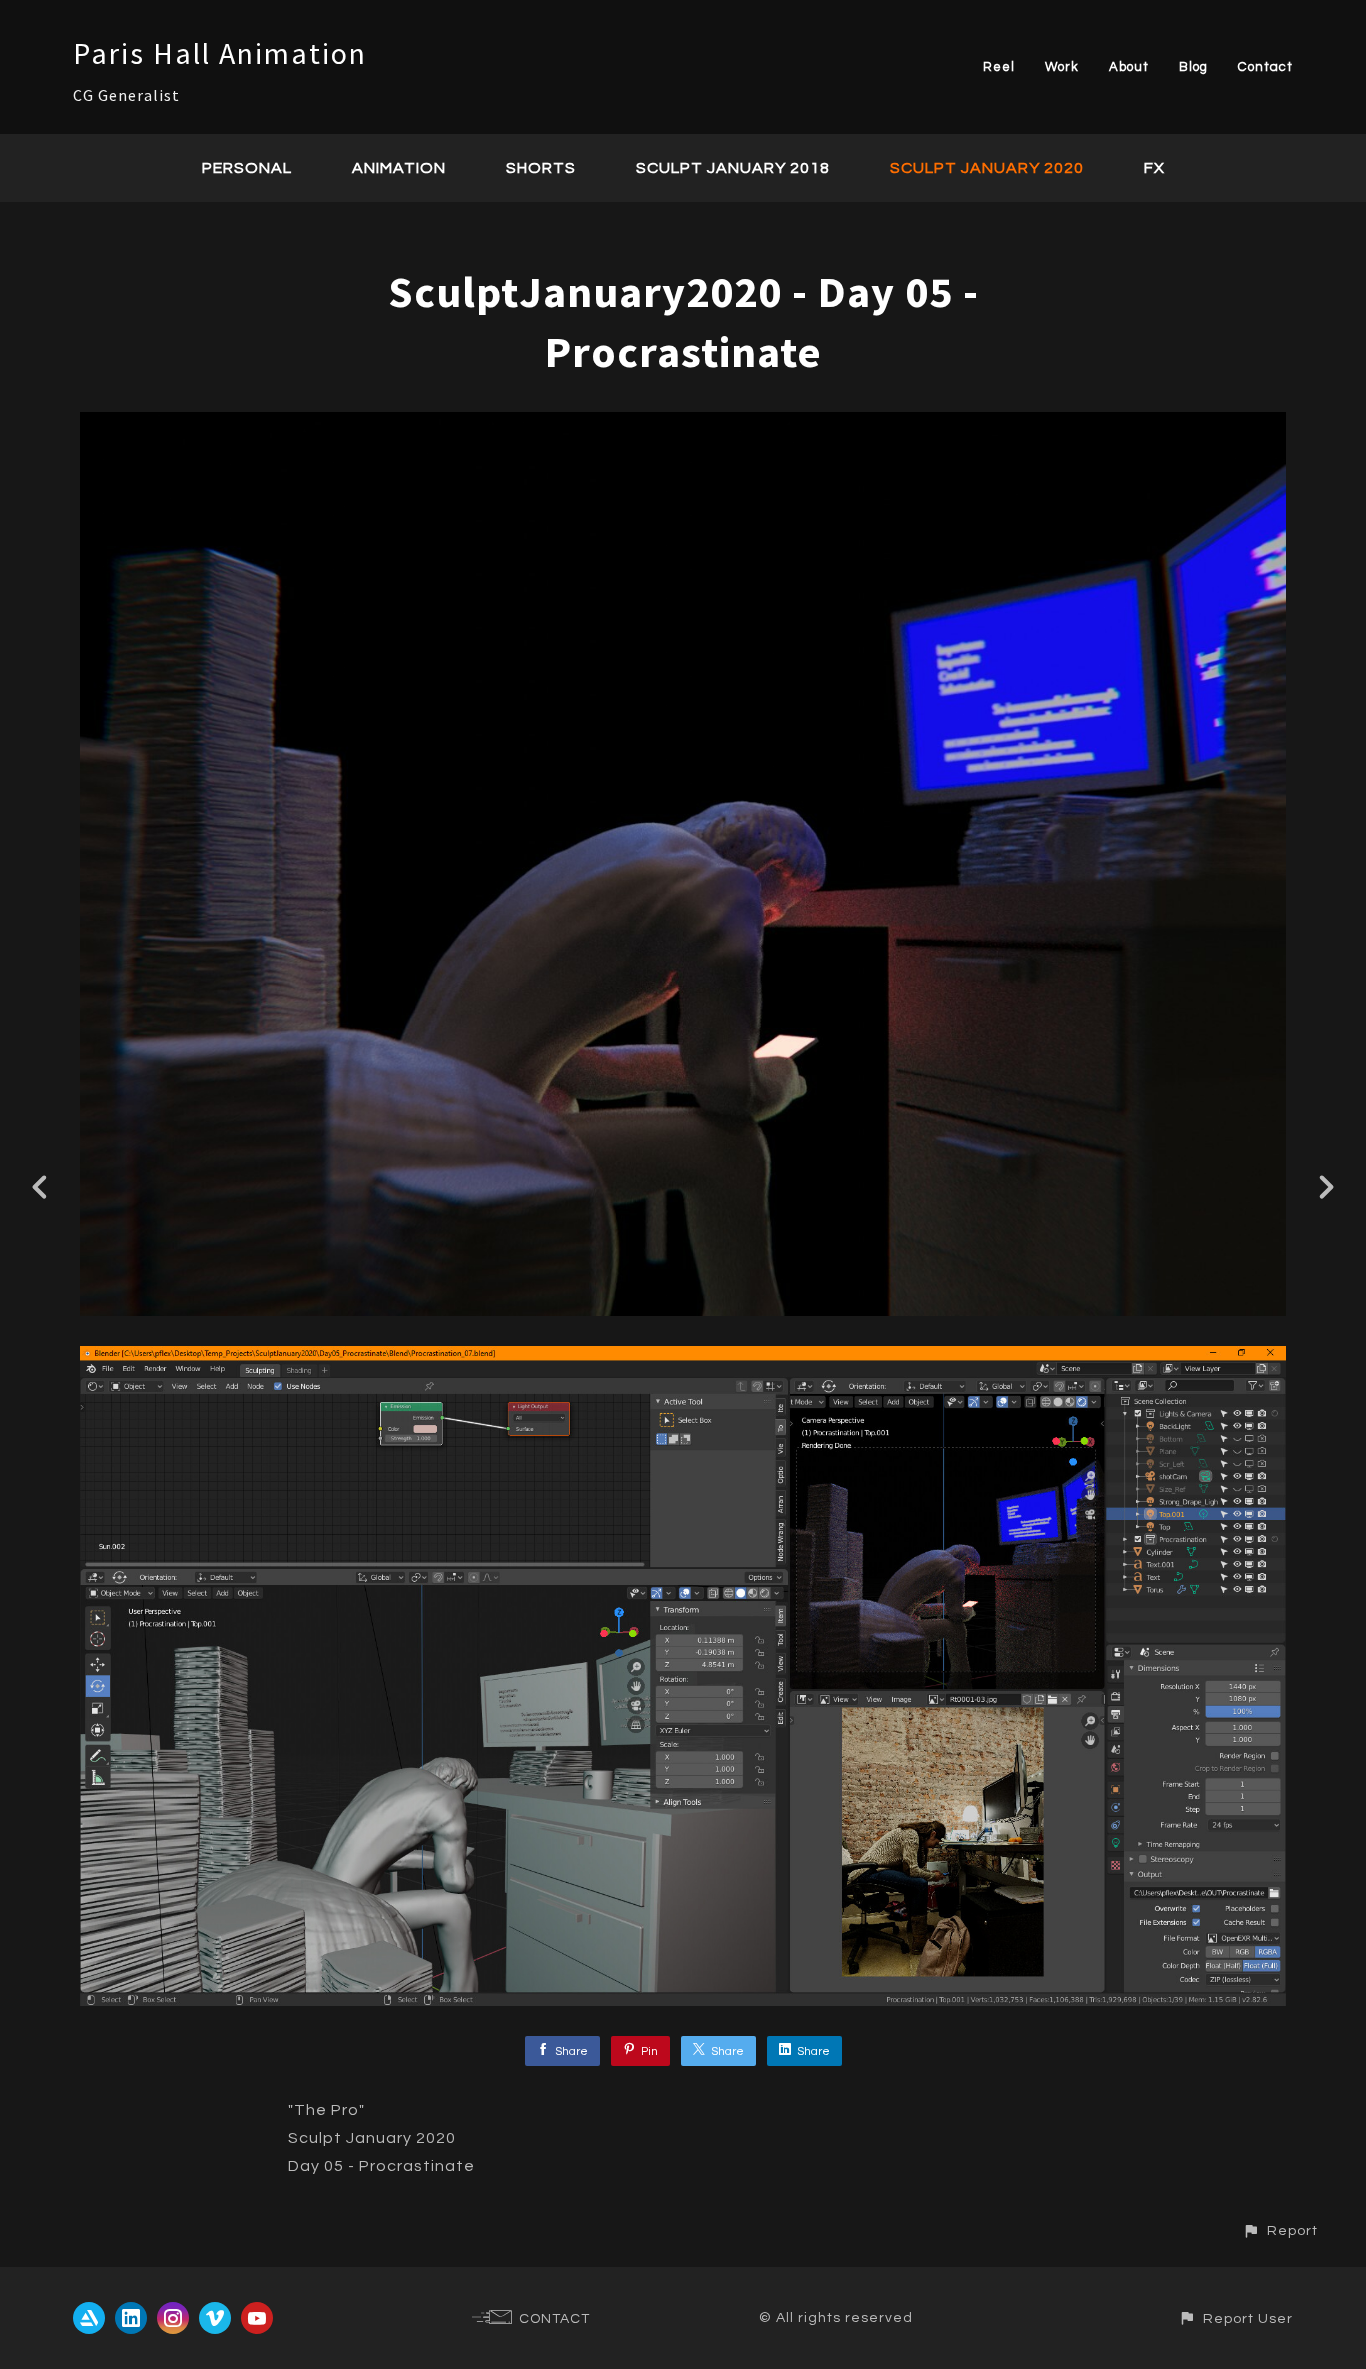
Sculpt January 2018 (733, 168)
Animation (399, 168)
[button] (1280, 2230)
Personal (247, 168)
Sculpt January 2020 (987, 168)
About (1129, 67)
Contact (1265, 67)
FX (1154, 168)
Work (1062, 67)
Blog (1193, 67)
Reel (999, 67)
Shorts (541, 168)
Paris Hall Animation (220, 53)
